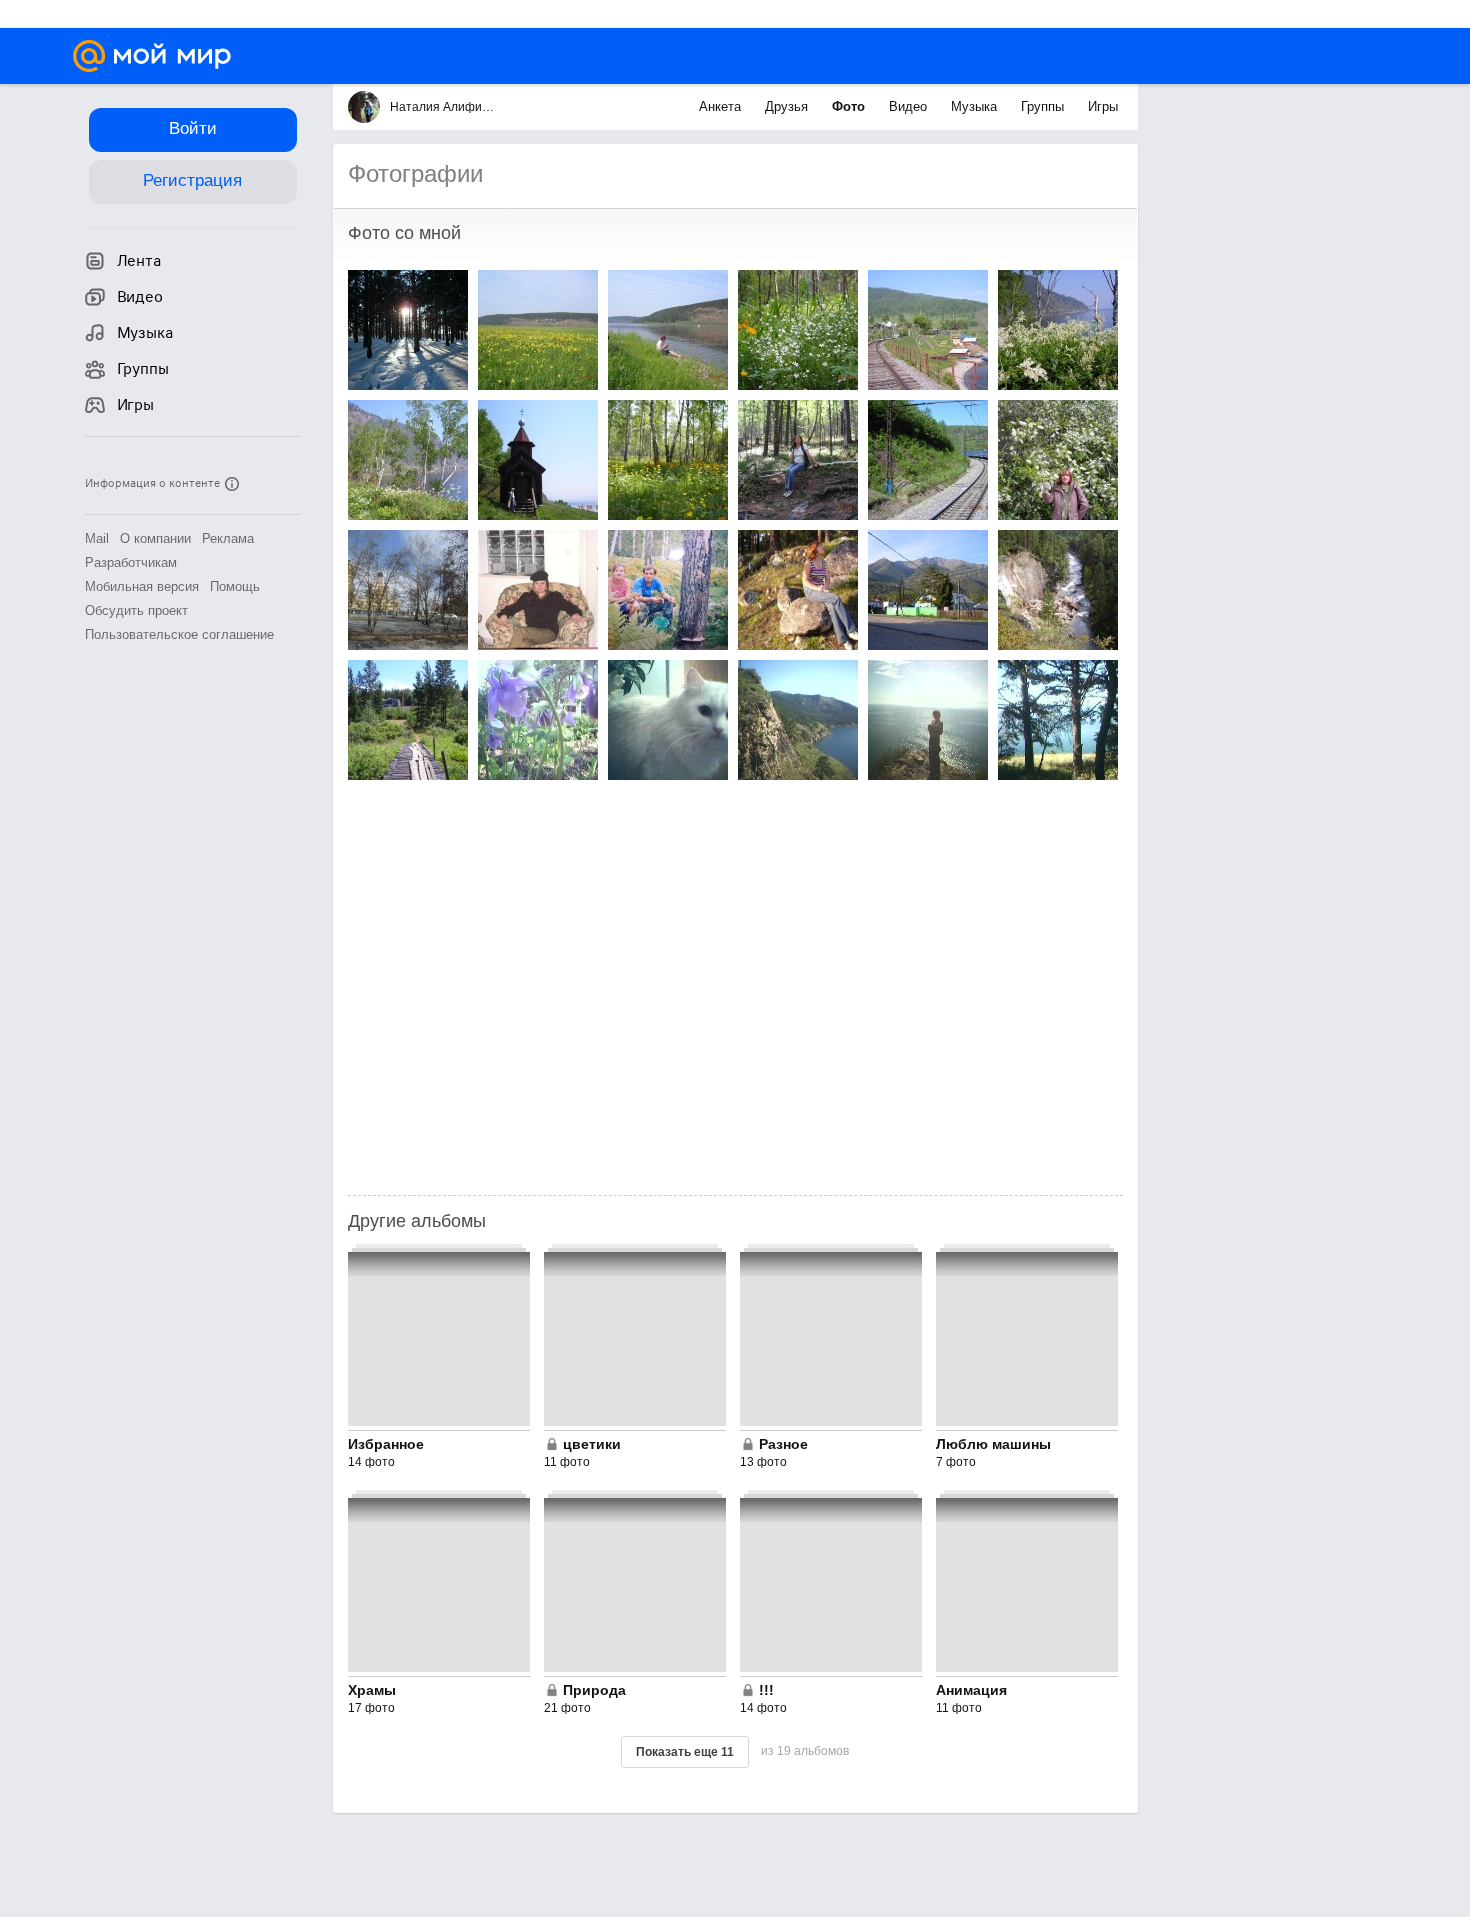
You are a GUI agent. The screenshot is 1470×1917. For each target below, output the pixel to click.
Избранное (386, 1444)
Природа (594, 1690)
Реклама (228, 538)
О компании (155, 538)
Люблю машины (993, 1444)
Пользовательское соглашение (179, 634)
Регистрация (192, 180)
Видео (910, 106)
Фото (850, 106)
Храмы (372, 1690)
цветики (592, 1444)
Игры (1103, 106)
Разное (783, 1444)
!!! (766, 1690)
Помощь (235, 586)
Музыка (976, 106)
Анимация (971, 1690)
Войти (193, 128)
